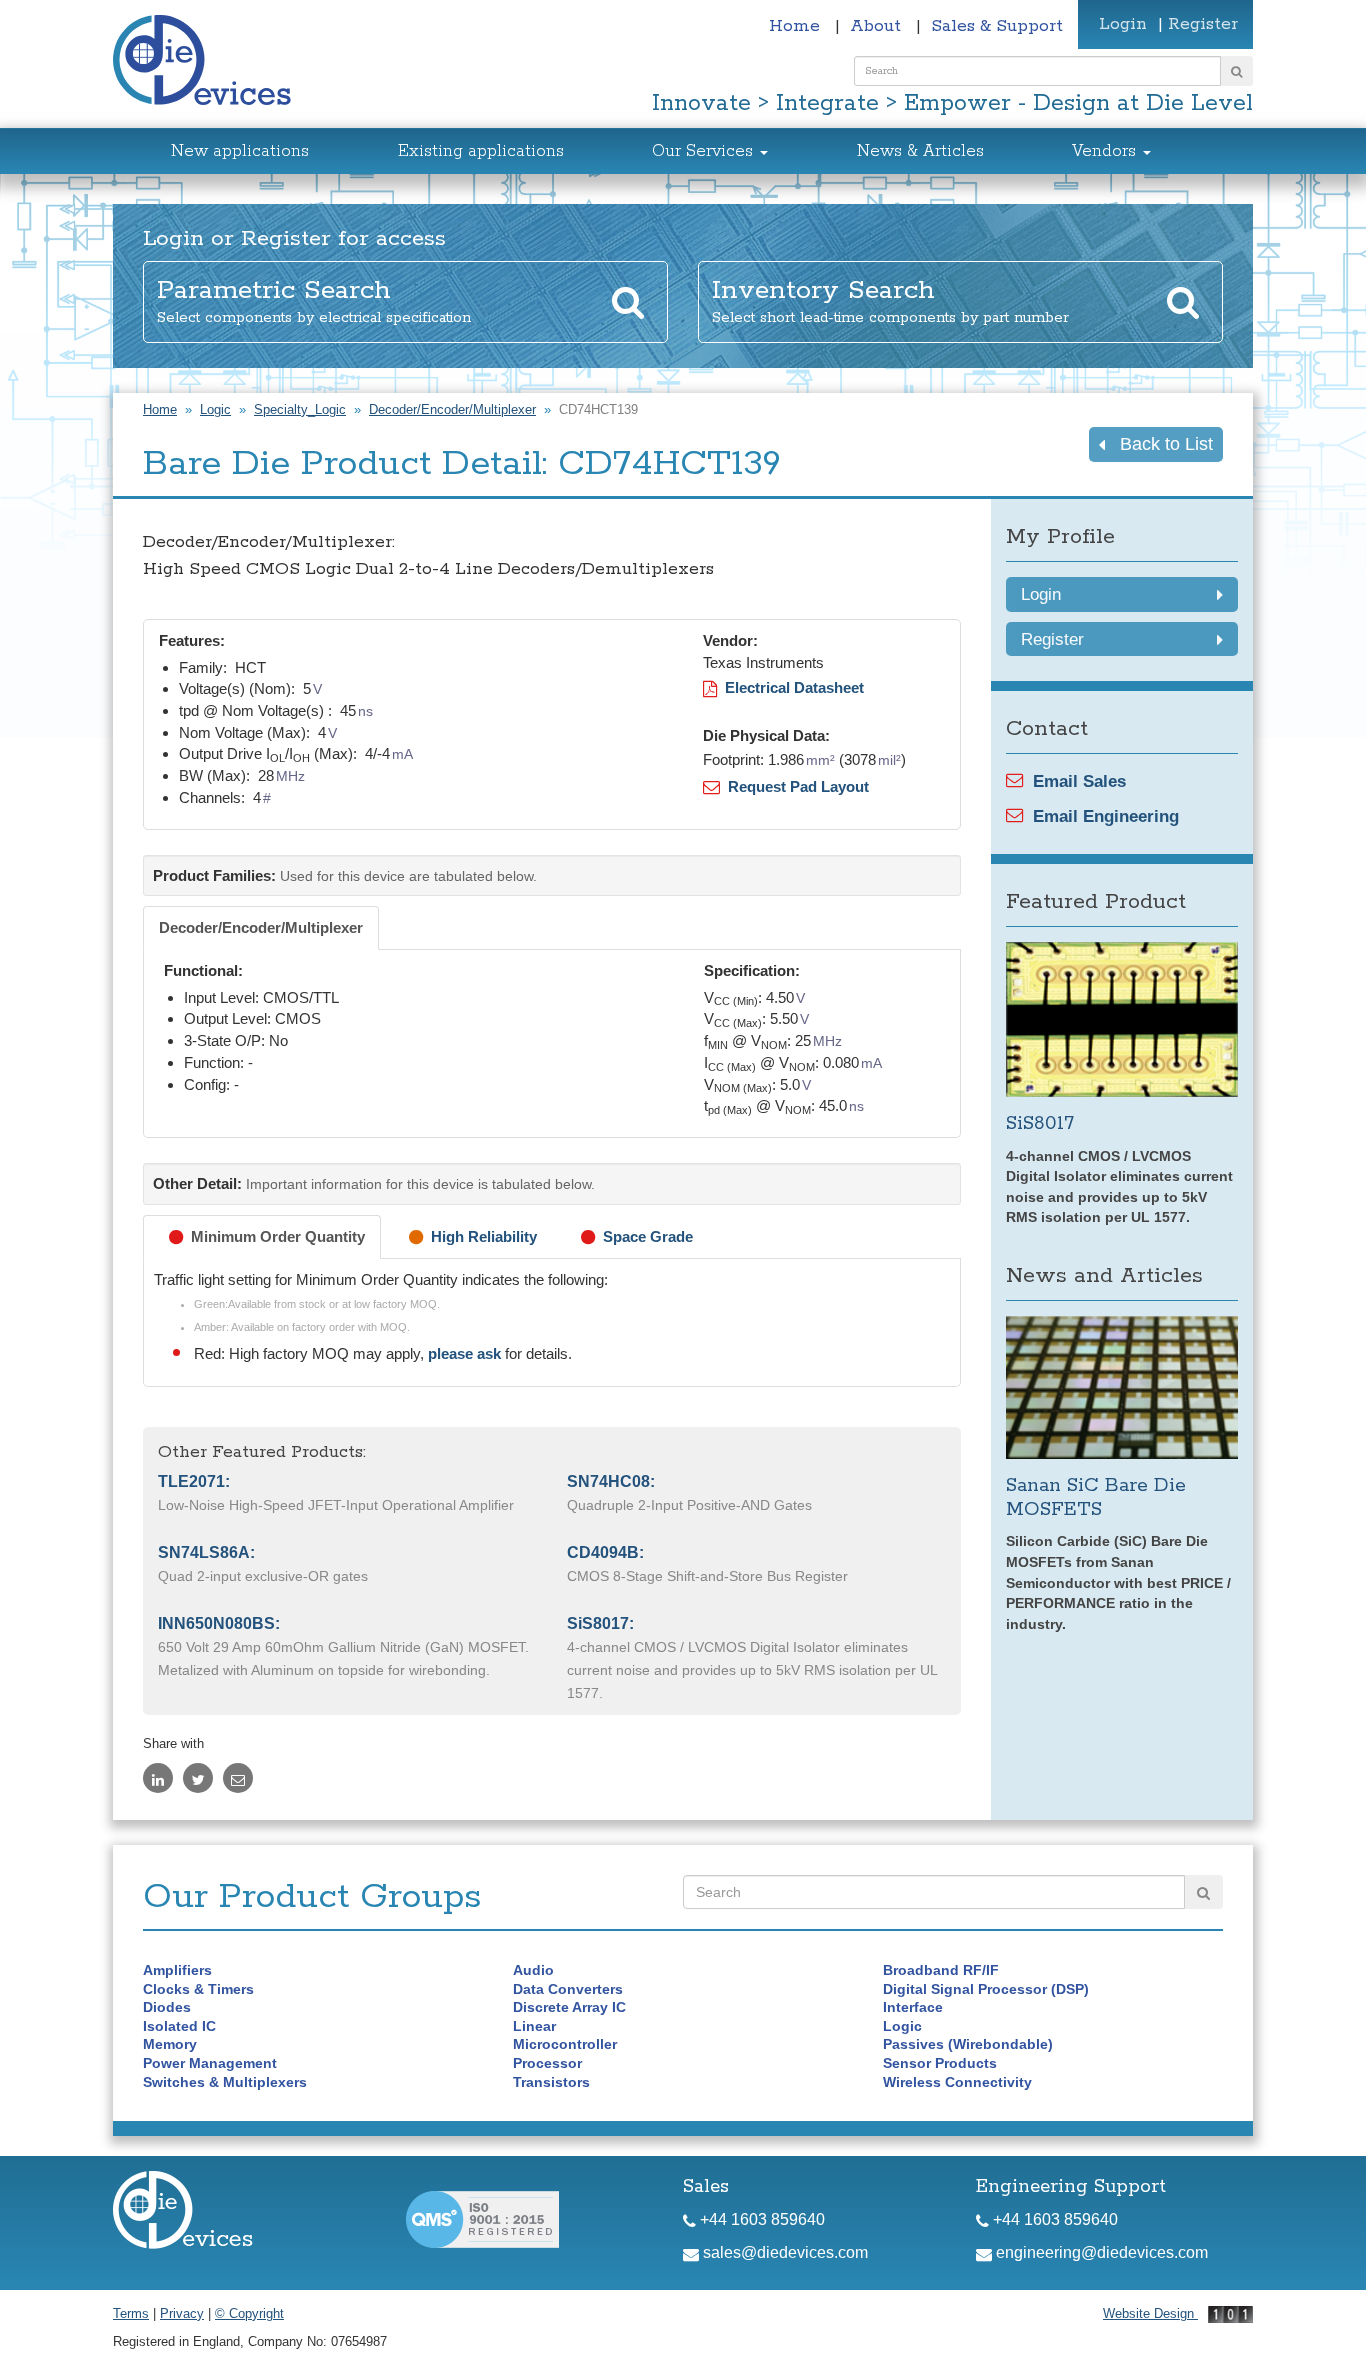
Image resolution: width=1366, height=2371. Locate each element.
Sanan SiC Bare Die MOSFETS (1096, 1497)
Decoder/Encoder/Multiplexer (452, 409)
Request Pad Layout (794, 786)
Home (797, 26)
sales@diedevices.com (783, 2252)
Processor (547, 2063)
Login (1123, 24)
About (878, 26)
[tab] (261, 928)
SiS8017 (1040, 1123)
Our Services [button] (705, 151)
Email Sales (1079, 781)
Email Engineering (1106, 816)
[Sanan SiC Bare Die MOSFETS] (1122, 1387)
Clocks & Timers (198, 1989)
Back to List (1159, 444)
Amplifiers (177, 1970)
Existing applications (481, 151)
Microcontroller (565, 2044)
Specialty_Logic (300, 409)
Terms (131, 2313)
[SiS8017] (1122, 1019)
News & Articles (920, 151)
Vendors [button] (1106, 151)
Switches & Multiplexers (225, 2082)
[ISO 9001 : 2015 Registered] (482, 2218)
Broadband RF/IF (941, 1970)
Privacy (182, 2313)
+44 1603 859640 (760, 2219)
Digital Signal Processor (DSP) (986, 1989)
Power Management (210, 2063)
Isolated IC (179, 2026)
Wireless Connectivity (957, 2082)
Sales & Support (997, 26)
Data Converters (568, 1989)
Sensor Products (940, 2063)
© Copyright (249, 2313)
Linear (534, 2026)
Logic (215, 409)
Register (1203, 24)
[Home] (213, 62)
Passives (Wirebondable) (968, 2044)
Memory (170, 2044)
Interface (913, 2007)
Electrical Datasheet (790, 687)
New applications (240, 151)
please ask (466, 1354)
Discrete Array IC (569, 2007)
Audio (533, 1970)
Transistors (551, 2082)
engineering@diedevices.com (1100, 2252)
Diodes (167, 2007)
